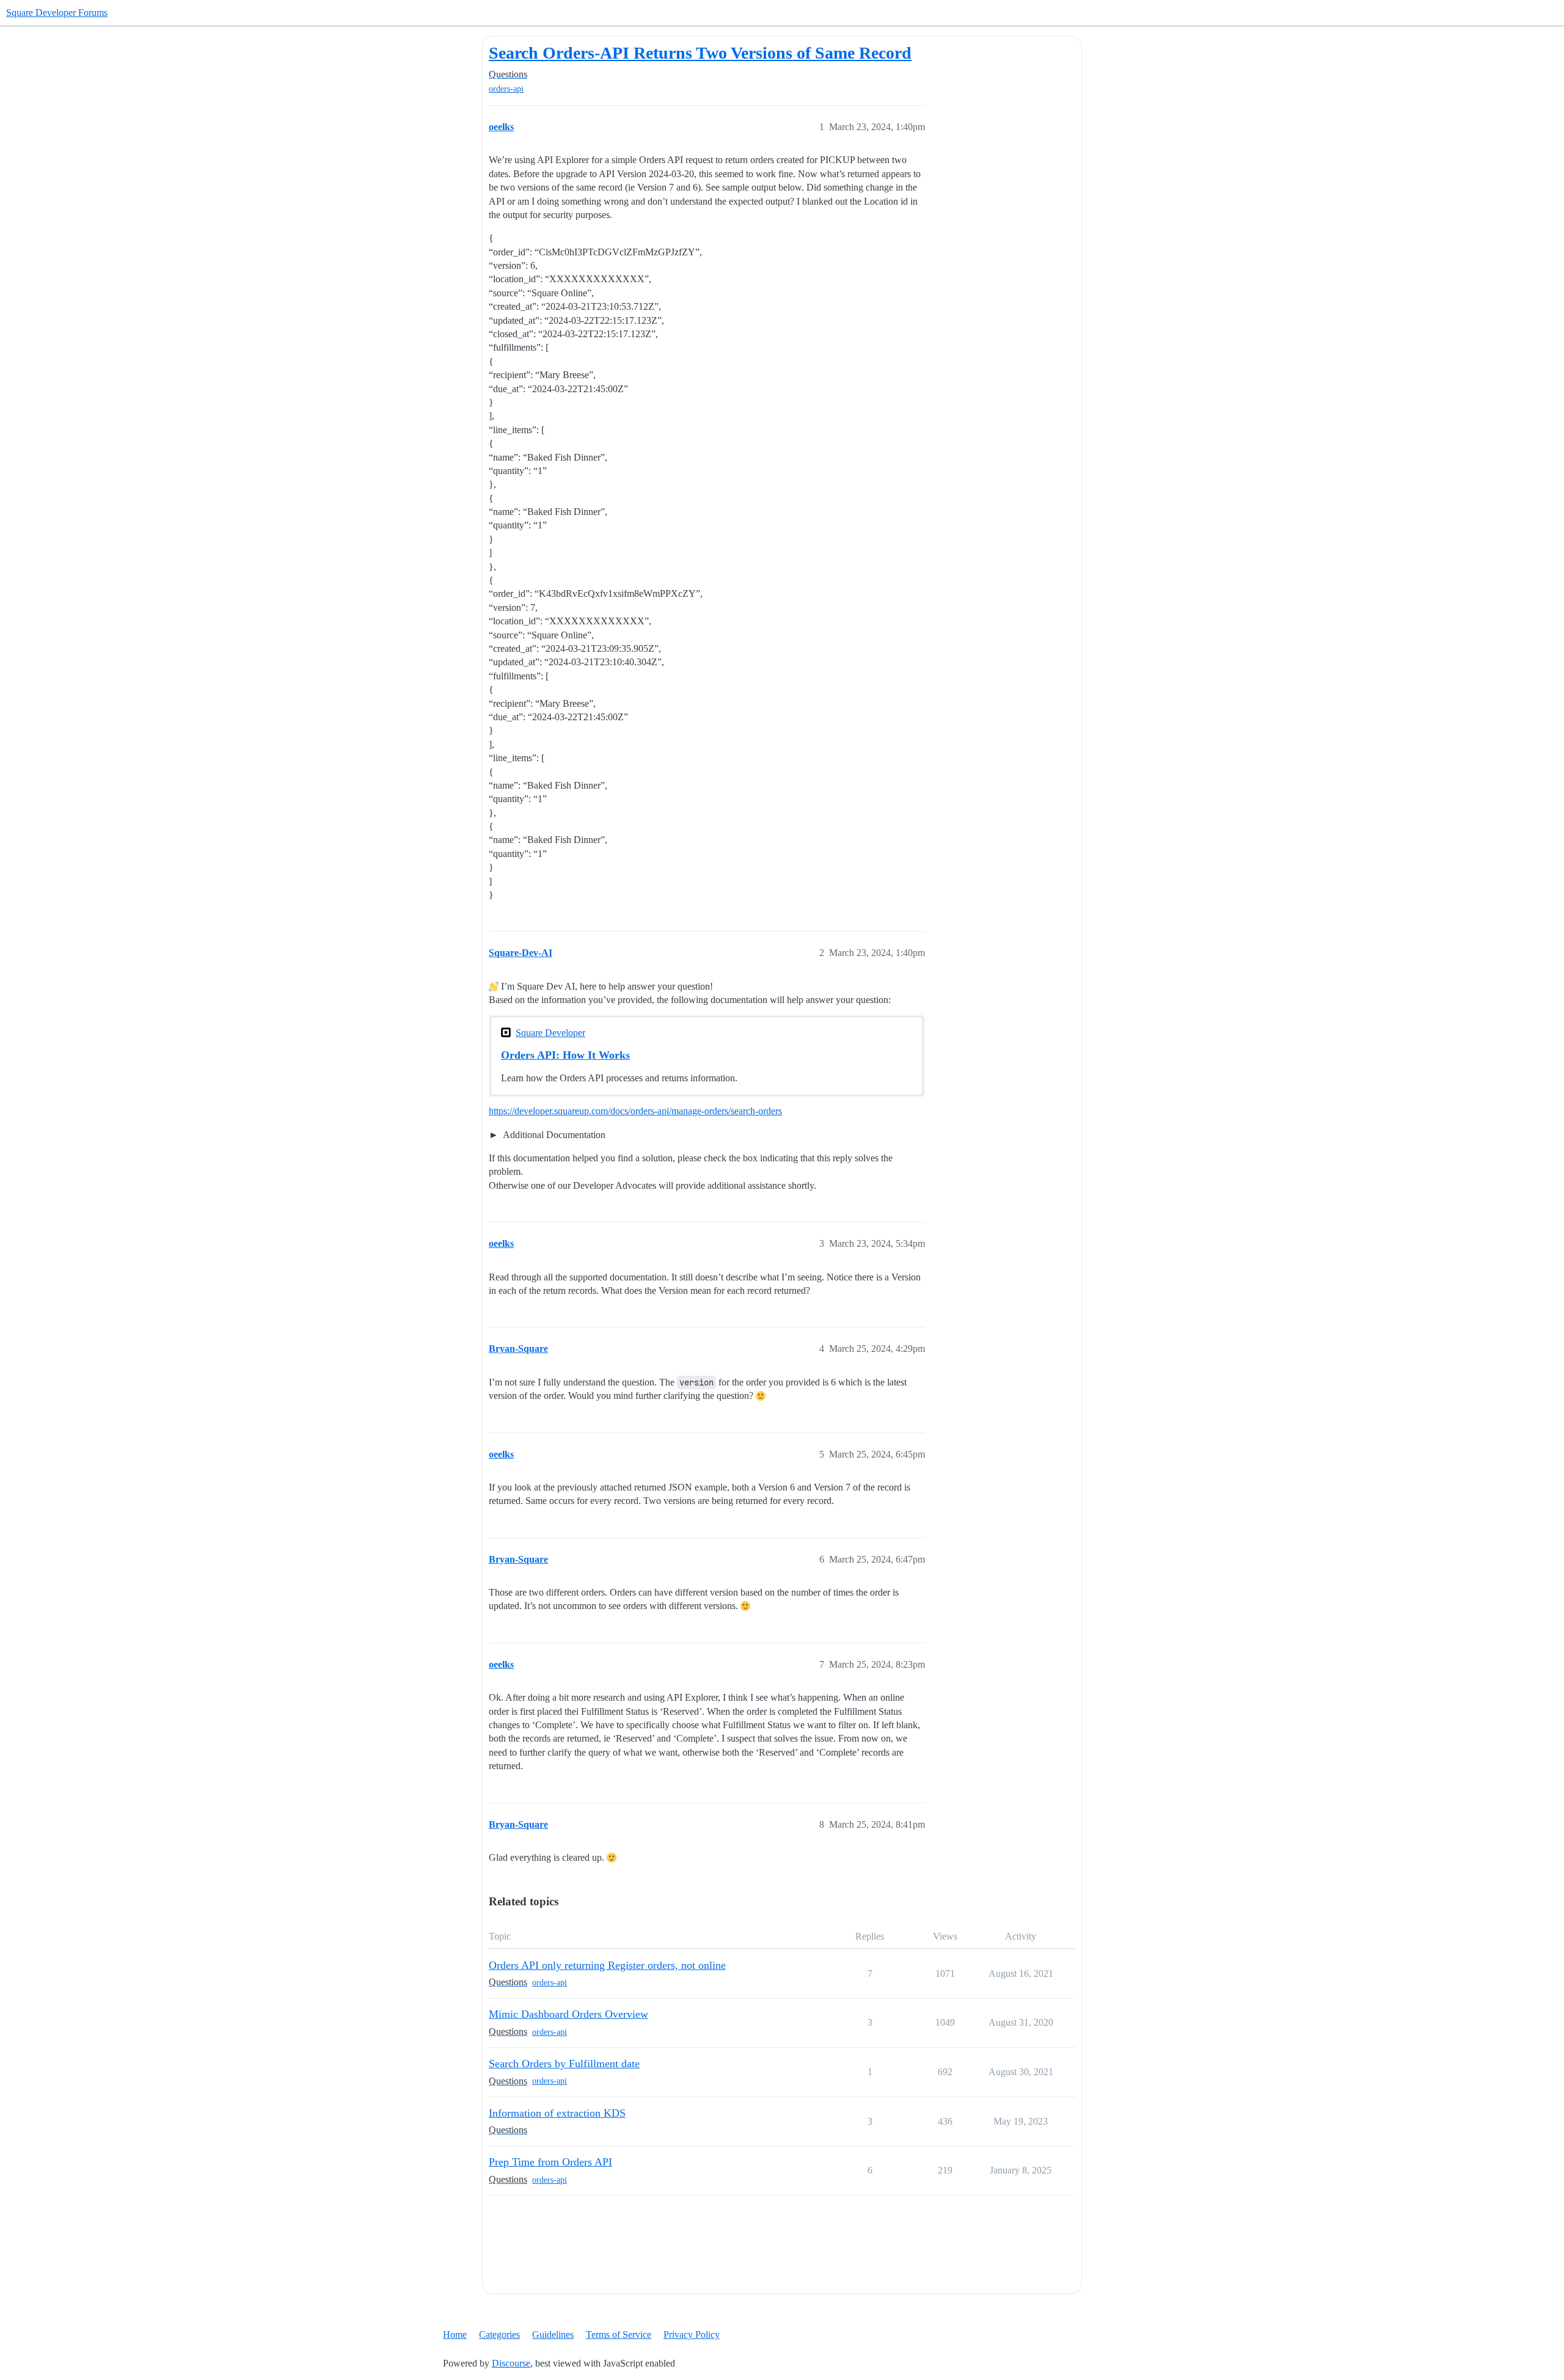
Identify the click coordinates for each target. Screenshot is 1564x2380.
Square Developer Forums (57, 13)
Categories (499, 2334)
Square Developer (550, 1033)
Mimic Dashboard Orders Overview (568, 2014)
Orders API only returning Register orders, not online (607, 1965)
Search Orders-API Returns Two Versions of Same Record (700, 53)
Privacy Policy (692, 2334)
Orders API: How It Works (565, 1055)
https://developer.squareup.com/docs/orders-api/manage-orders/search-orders (635, 1111)
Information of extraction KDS (557, 2113)
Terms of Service (619, 2334)
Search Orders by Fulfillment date (564, 2064)
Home (455, 2334)
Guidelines (553, 2334)
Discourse (511, 2363)
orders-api (506, 89)
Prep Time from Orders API (550, 2162)
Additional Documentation (553, 1135)
